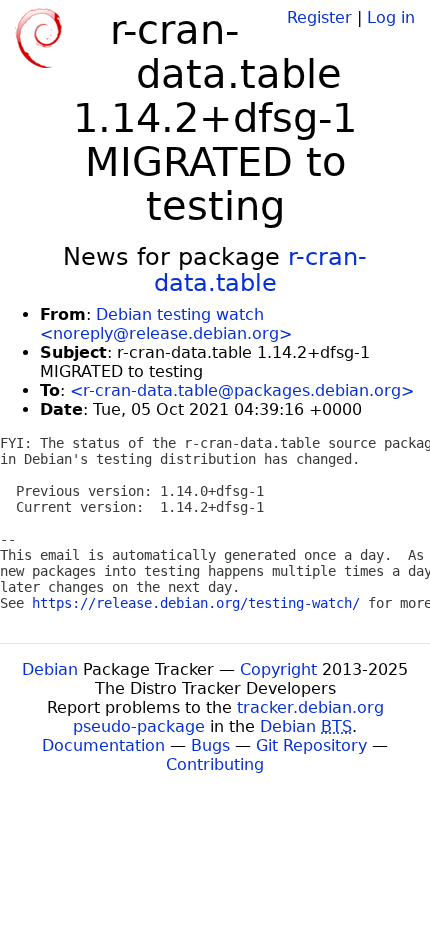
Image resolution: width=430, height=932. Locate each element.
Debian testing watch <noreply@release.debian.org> (166, 324)
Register (319, 17)
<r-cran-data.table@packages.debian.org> (242, 390)
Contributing (215, 764)
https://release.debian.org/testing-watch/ (196, 603)
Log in (391, 17)
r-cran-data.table (261, 270)
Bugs (210, 745)
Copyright (278, 669)
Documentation (103, 745)
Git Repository (311, 745)
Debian (50, 669)
